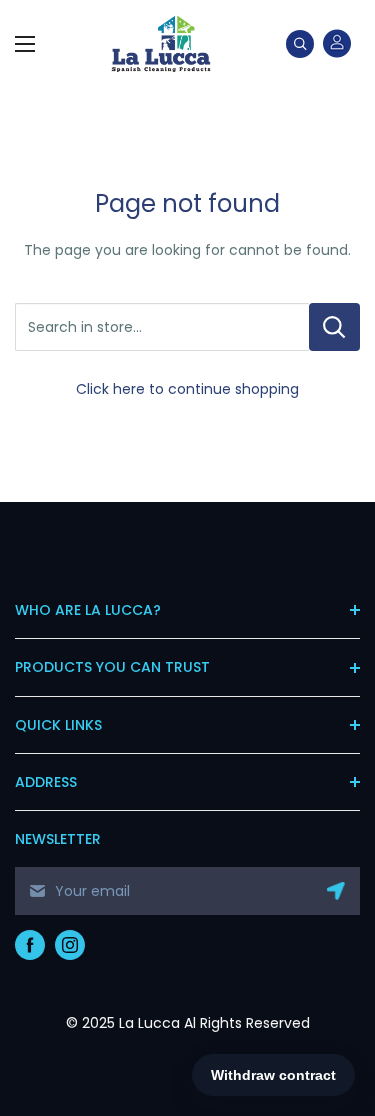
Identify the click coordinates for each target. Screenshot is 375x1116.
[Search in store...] (334, 327)
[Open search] (300, 44)
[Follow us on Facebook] (30, 945)
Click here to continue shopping (187, 389)
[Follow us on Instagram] (70, 945)
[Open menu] (25, 44)
